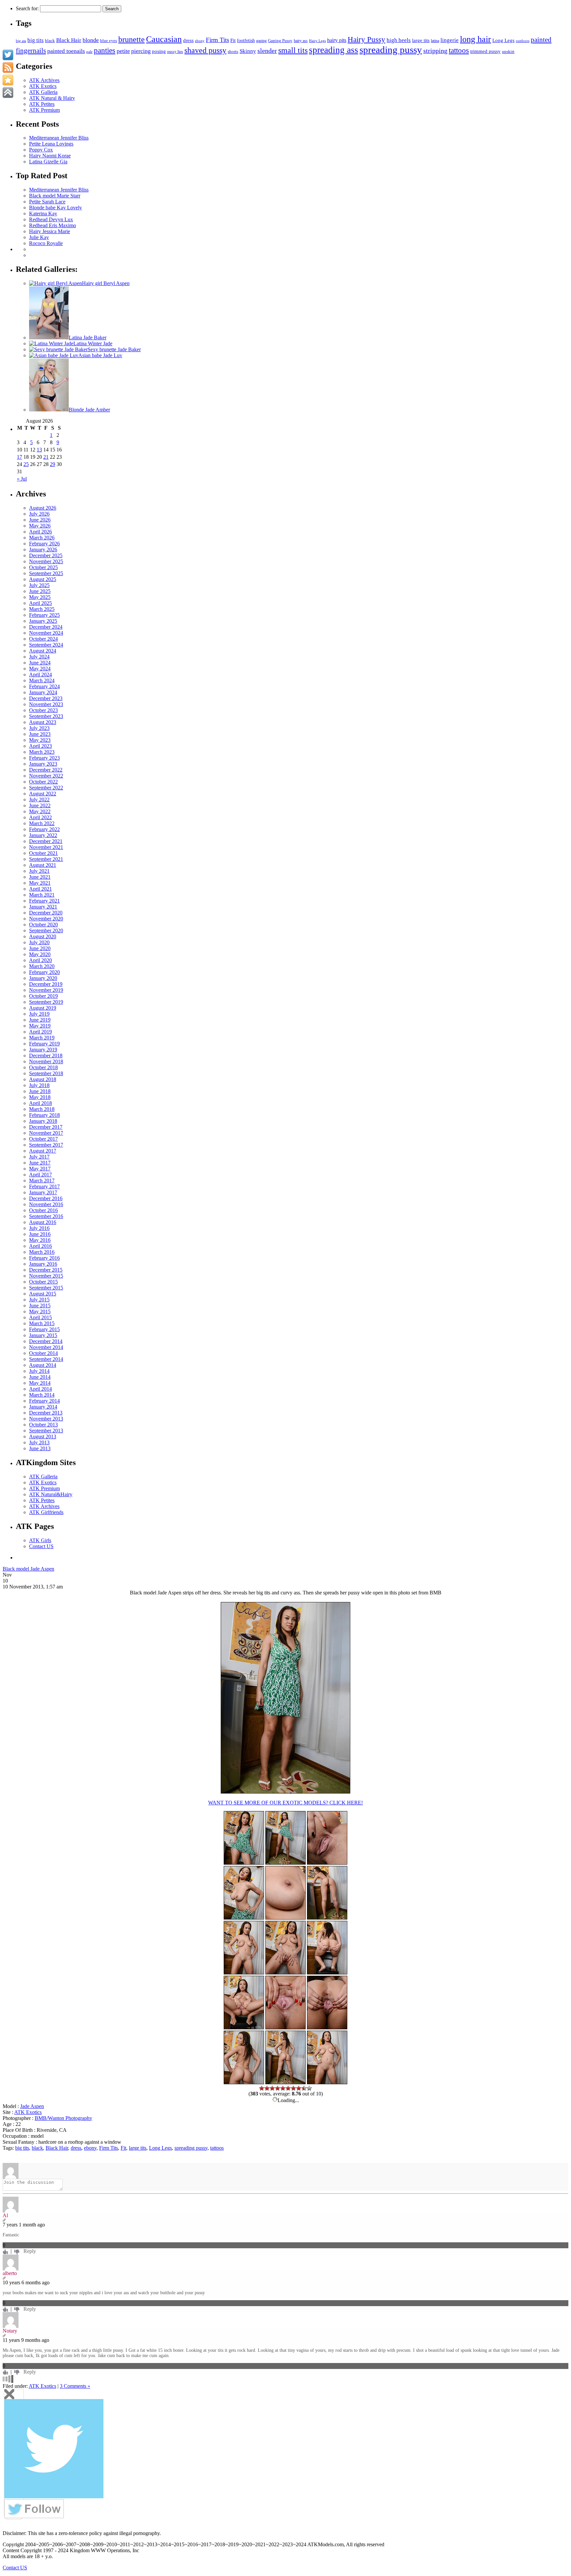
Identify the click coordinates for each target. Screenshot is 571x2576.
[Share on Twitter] (8, 55)
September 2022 (46, 788)
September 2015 (46, 1288)
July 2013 (39, 1442)
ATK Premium (44, 110)
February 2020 (44, 972)
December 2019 (46, 984)
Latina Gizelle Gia (48, 162)
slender (267, 51)
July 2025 (39, 585)
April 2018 (40, 1103)
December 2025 (46, 555)
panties (105, 50)
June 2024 (40, 663)
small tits (293, 50)
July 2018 (39, 1085)
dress (188, 40)
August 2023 (43, 722)
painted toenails (66, 51)
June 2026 (40, 520)
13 (39, 450)
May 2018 (40, 1097)
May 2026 (40, 526)
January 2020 (43, 978)
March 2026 (42, 538)
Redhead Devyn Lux (51, 219)
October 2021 (43, 853)
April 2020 (40, 960)
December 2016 (46, 1198)
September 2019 (46, 1002)
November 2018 (46, 1061)
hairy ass (301, 41)
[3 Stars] (272, 2088)
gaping (261, 41)
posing (159, 51)
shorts (233, 52)
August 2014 (43, 1365)
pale (89, 52)
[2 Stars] (267, 2088)
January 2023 (43, 764)
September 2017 (46, 1145)
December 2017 (46, 1127)
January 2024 (43, 692)
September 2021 (46, 859)
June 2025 (40, 591)
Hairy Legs (317, 41)
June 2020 (40, 948)
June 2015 (40, 1306)
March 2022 (42, 823)
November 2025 (46, 561)
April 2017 (40, 1175)
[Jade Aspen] (244, 1973)
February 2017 (44, 1186)
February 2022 (44, 829)
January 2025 (43, 621)
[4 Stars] (278, 2088)
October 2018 (43, 1067)
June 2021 (40, 877)
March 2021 (42, 895)
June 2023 (40, 734)
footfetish (246, 40)
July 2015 (39, 1300)
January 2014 (43, 1407)
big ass (21, 41)
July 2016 (39, 1228)
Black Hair (69, 40)
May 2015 (40, 1311)
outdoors (523, 41)
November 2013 (46, 1419)
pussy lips (175, 52)
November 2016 (46, 1204)
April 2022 (40, 817)
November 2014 (46, 1347)
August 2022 (43, 794)
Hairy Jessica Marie (50, 231)
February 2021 (44, 901)
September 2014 (46, 1359)
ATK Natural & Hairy (52, 98)
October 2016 (43, 1210)
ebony (200, 41)
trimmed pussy (485, 51)
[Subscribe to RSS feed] (8, 67)
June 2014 (40, 1377)
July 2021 (39, 871)
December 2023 (46, 698)
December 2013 (46, 1413)
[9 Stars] (304, 2088)
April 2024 (40, 675)
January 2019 (43, 1050)
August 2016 (43, 1222)
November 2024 (46, 633)
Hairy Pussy (366, 40)
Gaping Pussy (280, 41)
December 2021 (46, 841)
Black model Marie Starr (55, 196)
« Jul (22, 479)
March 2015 (42, 1323)
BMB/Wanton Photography (63, 2118)
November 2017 (46, 1133)
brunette (132, 39)
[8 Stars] (299, 2088)
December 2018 (46, 1056)
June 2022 (40, 805)
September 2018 (46, 1073)
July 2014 (39, 1371)
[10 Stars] (309, 2088)
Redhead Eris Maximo (53, 225)
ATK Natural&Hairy (51, 1494)
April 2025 (40, 603)
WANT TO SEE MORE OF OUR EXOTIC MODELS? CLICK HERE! (285, 1803)
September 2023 (46, 716)
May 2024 (40, 669)
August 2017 (43, 1151)
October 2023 (43, 710)
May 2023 (40, 740)
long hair (476, 39)
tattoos (459, 50)
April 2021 (40, 889)
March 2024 (42, 680)
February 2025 (44, 615)
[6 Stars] (288, 2088)
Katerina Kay (43, 213)
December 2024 (46, 627)
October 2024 (43, 639)
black (50, 41)
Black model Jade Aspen (28, 1569)
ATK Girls (40, 1540)
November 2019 (46, 990)
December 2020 (46, 913)
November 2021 (46, 847)
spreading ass (334, 50)
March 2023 (42, 752)
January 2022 (43, 835)
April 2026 (40, 532)
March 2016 (42, 1252)
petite (123, 51)
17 (19, 457)
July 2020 (39, 942)
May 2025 (40, 597)
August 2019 (43, 1008)
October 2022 (43, 782)
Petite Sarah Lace (47, 202)
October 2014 (43, 1353)
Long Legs (503, 40)
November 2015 (46, 1276)
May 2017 (40, 1169)
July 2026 (39, 514)
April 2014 (40, 1389)
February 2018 (44, 1115)
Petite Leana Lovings (51, 144)
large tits (421, 40)
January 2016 (43, 1264)
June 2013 (40, 1448)
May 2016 (40, 1240)
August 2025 (43, 579)
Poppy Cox (41, 150)
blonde (91, 40)
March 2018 (42, 1109)
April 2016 (40, 1246)
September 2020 (46, 930)
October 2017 (43, 1139)
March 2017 (42, 1181)
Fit (233, 40)
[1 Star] (262, 2088)
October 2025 (43, 567)
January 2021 (43, 907)
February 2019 (44, 1044)
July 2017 (39, 1157)
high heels (399, 40)
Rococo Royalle (46, 243)
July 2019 (39, 1014)
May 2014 (40, 1383)
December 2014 (46, 1341)
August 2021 (43, 865)
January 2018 (43, 1121)
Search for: (27, 8)
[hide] (9, 2394)
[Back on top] (8, 93)
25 (26, 464)
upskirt (508, 51)
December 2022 (46, 770)
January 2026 (43, 549)
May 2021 (40, 883)
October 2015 (43, 1282)
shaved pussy (205, 50)
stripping (435, 51)
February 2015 (44, 1329)
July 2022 (39, 800)
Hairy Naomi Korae (50, 156)
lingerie (450, 40)
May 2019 (40, 1026)
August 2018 (43, 1079)
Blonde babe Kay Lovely (56, 208)
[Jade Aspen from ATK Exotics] (244, 1863)
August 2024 (43, 651)
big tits (36, 40)
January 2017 (43, 1192)
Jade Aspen (32, 2106)
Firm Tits (217, 40)
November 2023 (46, 704)
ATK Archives (44, 80)
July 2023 (39, 728)
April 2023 (40, 746)
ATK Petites (42, 104)
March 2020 (42, 966)
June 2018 (40, 1091)
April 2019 (40, 1032)
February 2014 (44, 1401)
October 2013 (43, 1425)
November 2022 (46, 776)
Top (555, 2560)
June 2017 (40, 1163)
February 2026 (44, 544)
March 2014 (42, 1395)
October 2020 (43, 925)
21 (46, 457)
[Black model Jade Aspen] (244, 1918)
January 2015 (43, 1335)
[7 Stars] (293, 2088)
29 (53, 464)
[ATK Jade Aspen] (285, 1792)
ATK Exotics (43, 86)
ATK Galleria (43, 92)
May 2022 (40, 811)
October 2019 (43, 996)
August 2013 (43, 1436)
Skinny (248, 51)
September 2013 (46, 1431)
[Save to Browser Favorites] (8, 80)
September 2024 (46, 645)
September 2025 (46, 573)
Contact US (41, 1546)
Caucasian (164, 39)
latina (435, 41)
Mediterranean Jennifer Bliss (59, 138)
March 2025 (42, 609)
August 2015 (43, 1294)
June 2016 (40, 1234)
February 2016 (44, 1258)
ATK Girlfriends (46, 1512)
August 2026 (43, 508)
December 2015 (46, 1270)
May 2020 (40, 954)
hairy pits (337, 40)
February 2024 (44, 686)
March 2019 (42, 1038)
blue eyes (109, 41)
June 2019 (40, 1020)
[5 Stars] (283, 2088)
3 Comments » (75, 2386)
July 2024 (39, 657)
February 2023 (44, 758)
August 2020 (43, 936)
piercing (141, 51)
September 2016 (46, 1216)
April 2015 (40, 1317)
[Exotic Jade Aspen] (285, 1863)
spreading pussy (391, 50)
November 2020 (46, 919)
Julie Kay (39, 237)
